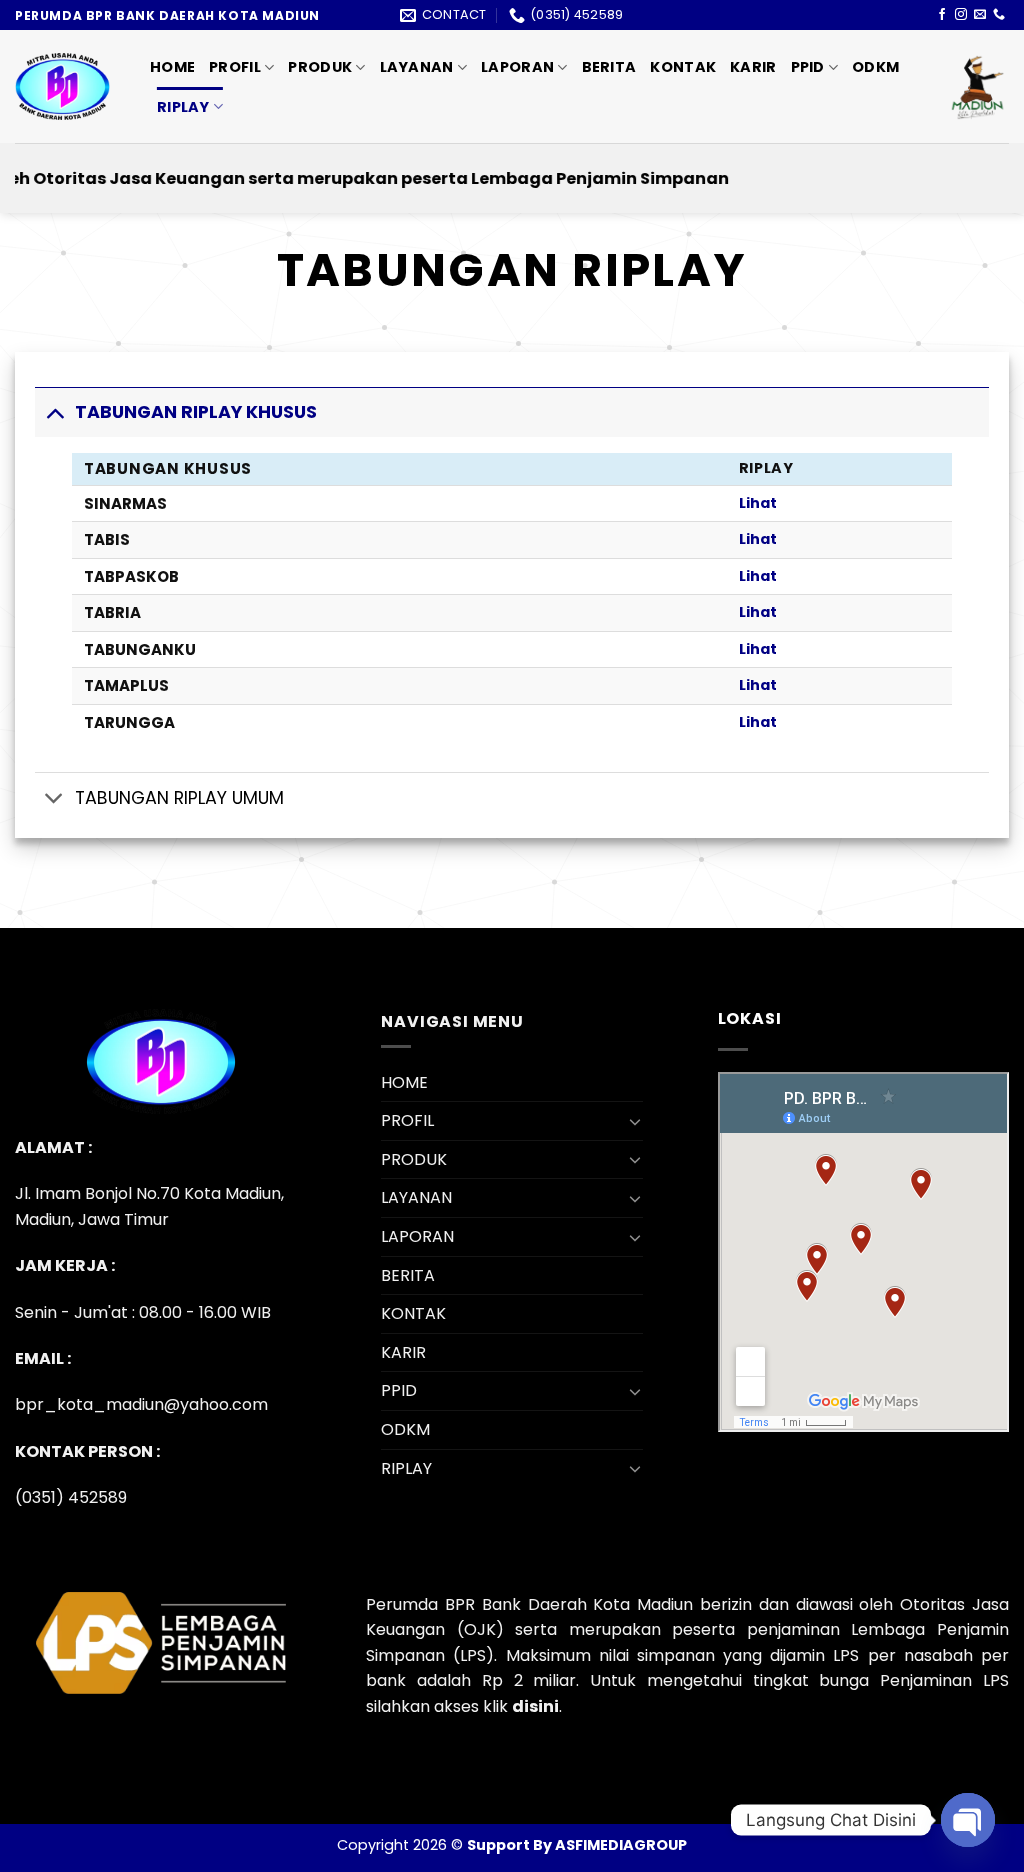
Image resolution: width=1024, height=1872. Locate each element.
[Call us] (999, 15)
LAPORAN (517, 67)
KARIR (753, 67)
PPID (808, 67)
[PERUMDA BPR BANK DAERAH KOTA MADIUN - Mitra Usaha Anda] (67, 86)
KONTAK (683, 67)
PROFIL (235, 67)
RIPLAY (183, 107)
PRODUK (320, 67)
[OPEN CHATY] (968, 1820)
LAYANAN (417, 67)
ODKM (875, 67)
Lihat (758, 503)
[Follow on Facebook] (942, 15)
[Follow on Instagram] (961, 15)
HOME (172, 67)
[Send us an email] (980, 15)
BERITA (609, 67)
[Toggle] (54, 411)
